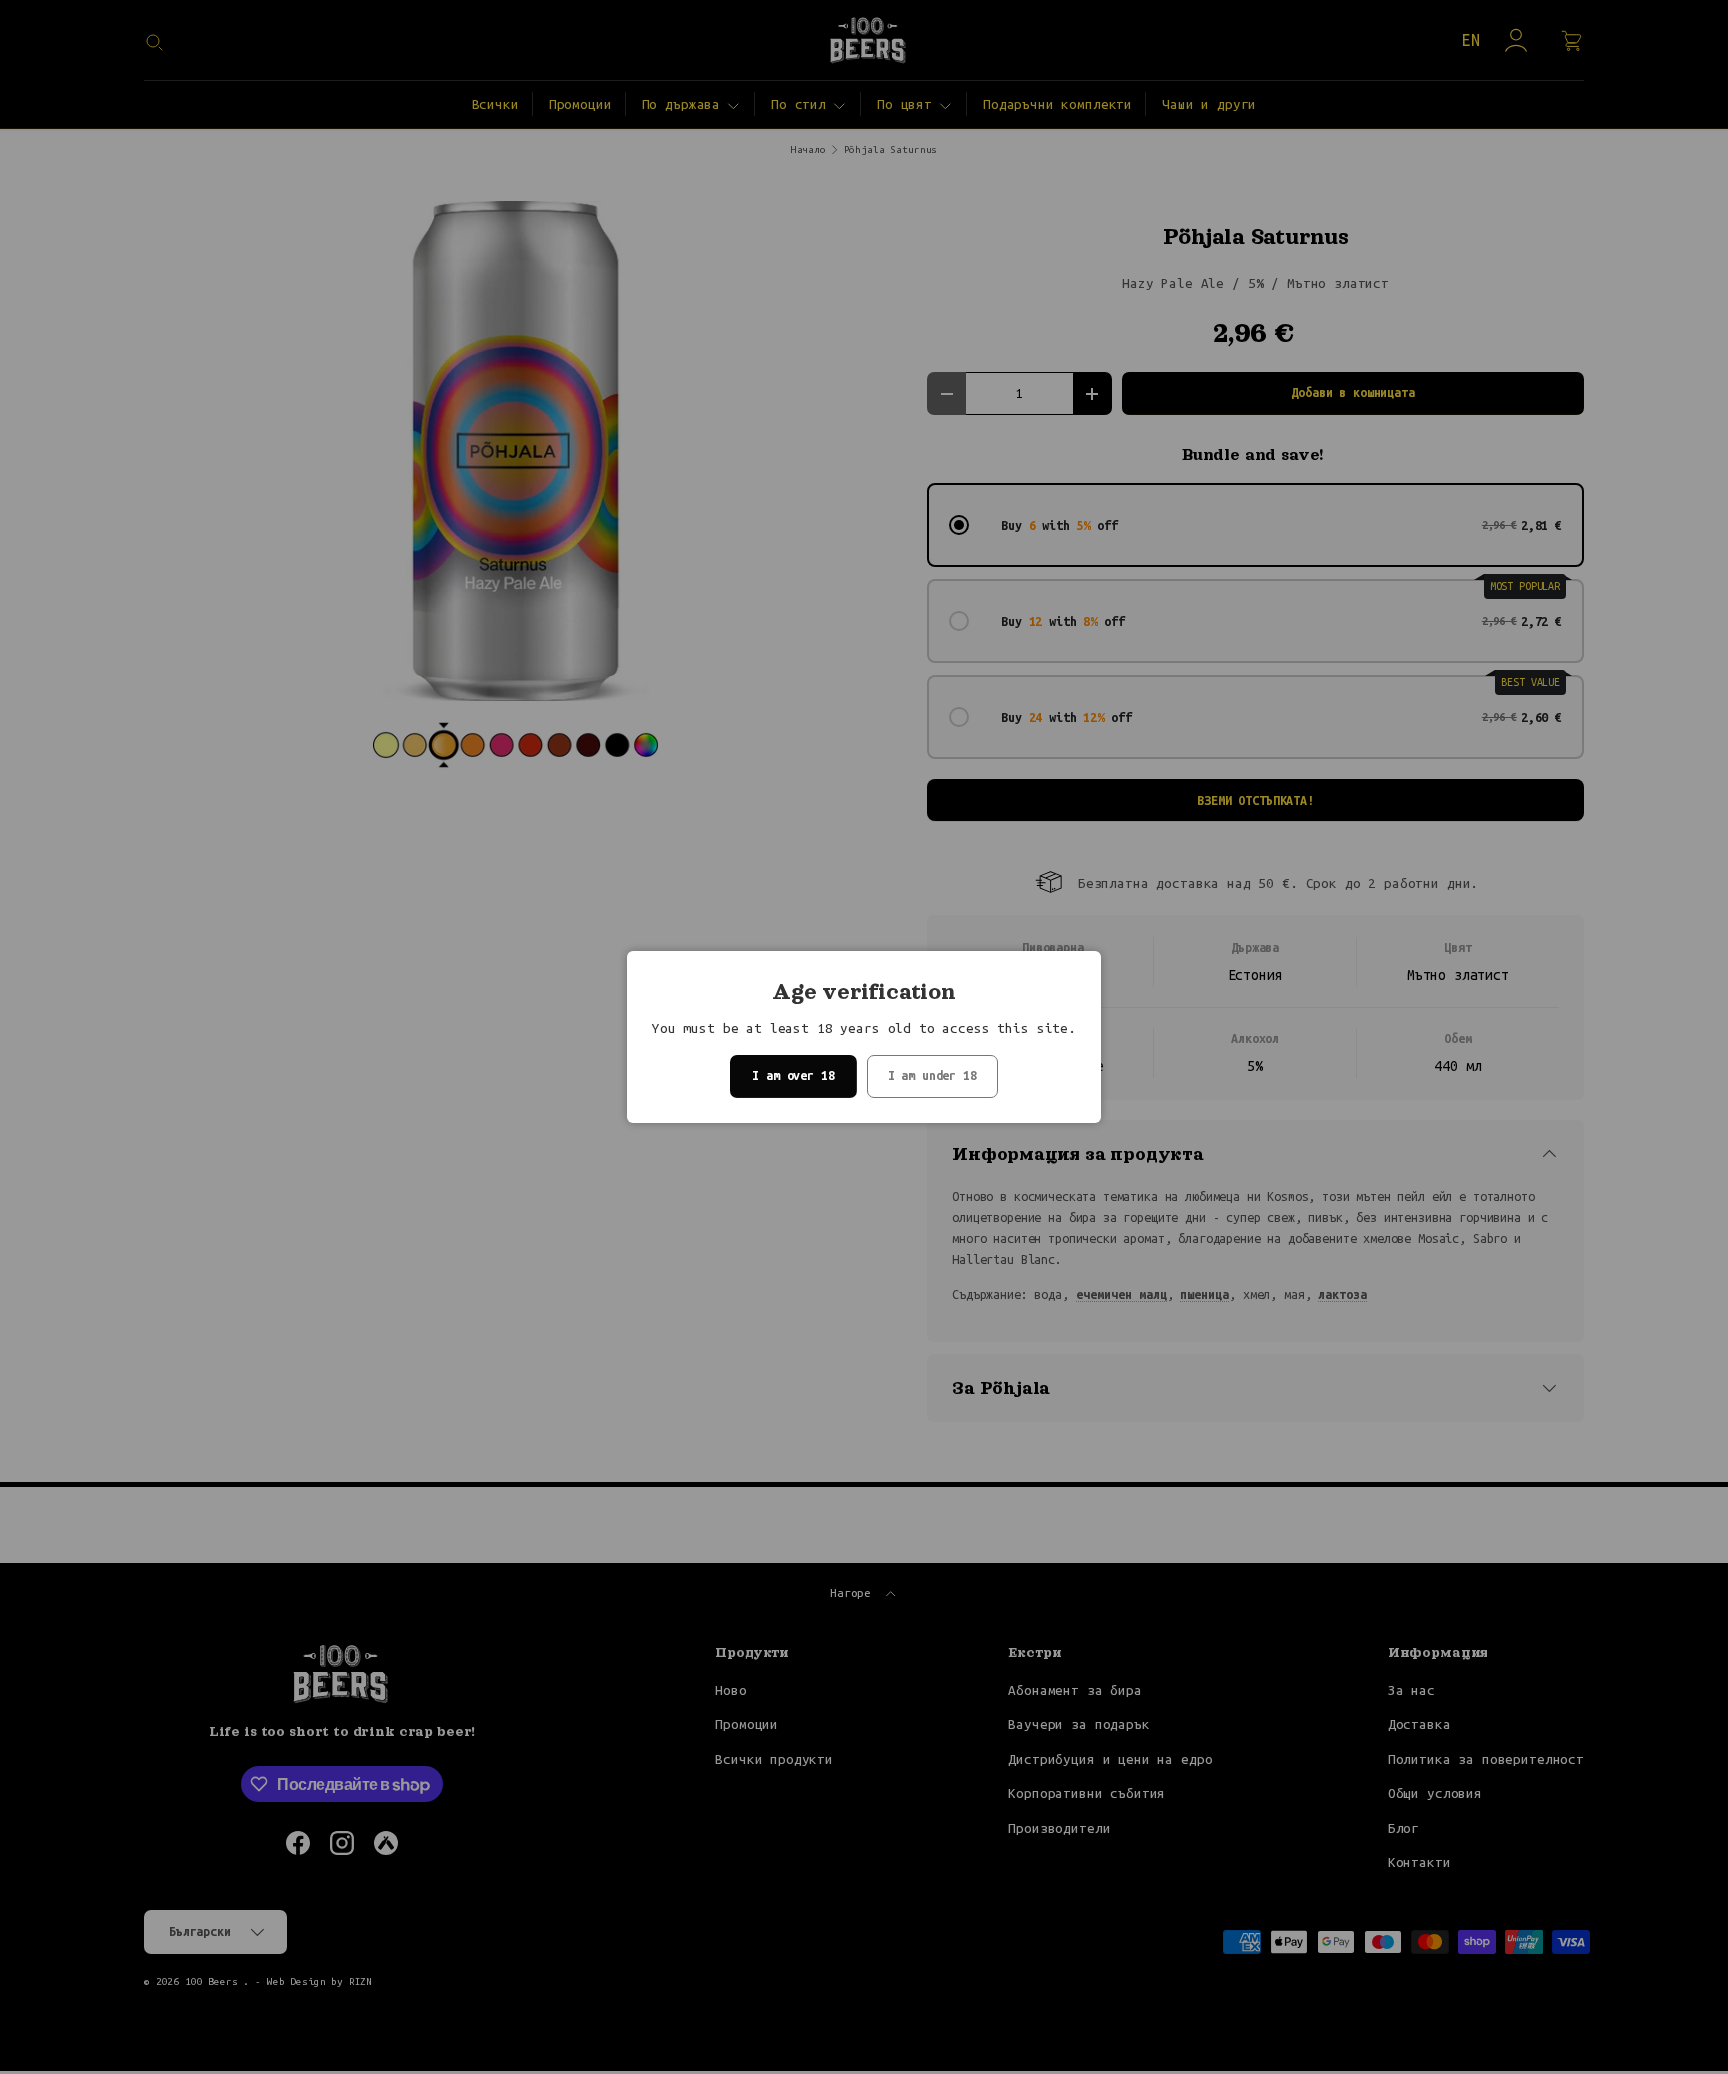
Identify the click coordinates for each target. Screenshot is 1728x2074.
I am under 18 (932, 1075)
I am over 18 (793, 1075)
